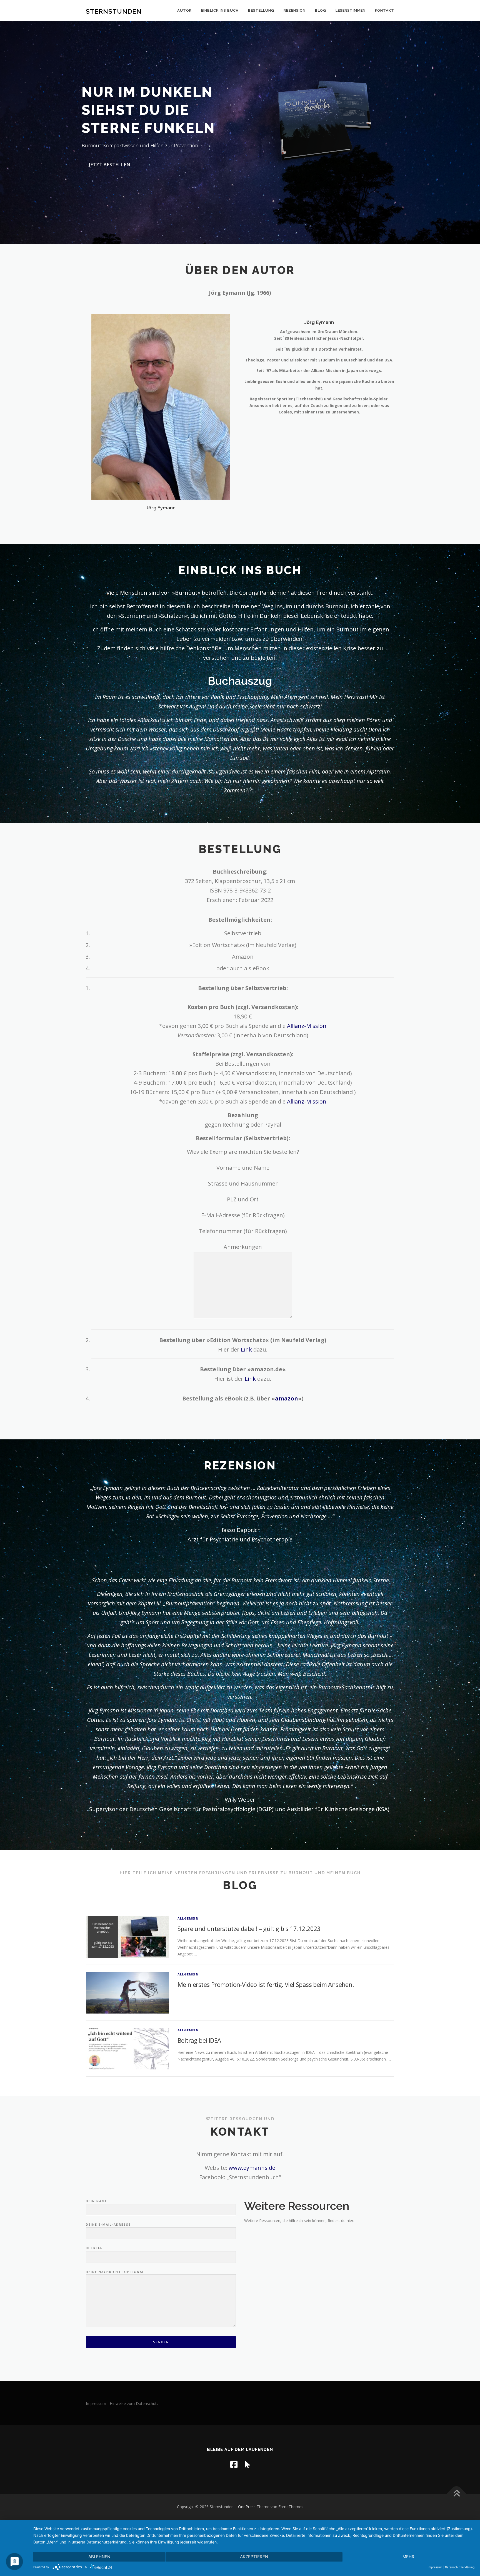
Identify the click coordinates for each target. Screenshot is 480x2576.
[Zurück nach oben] (457, 2494)
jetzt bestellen (109, 164)
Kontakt (385, 10)
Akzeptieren (254, 2557)
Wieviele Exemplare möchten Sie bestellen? (243, 1152)
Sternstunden (114, 11)
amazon (287, 1398)
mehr (408, 2557)
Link (246, 1349)
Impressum (96, 2403)
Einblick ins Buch (220, 10)
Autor (184, 10)
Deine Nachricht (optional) (116, 2272)
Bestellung (261, 10)
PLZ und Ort (243, 1199)
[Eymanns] (247, 2464)
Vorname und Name (243, 1168)
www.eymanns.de (252, 2168)
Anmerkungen (243, 1247)
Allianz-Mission (307, 1026)
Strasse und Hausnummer (243, 1183)
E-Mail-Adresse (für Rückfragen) (243, 1215)
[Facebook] (234, 2464)
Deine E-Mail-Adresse (108, 2224)
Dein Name (97, 2201)
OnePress (247, 2507)
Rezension (295, 10)
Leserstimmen (351, 10)
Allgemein (188, 1918)
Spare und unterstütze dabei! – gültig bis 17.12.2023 (249, 1928)
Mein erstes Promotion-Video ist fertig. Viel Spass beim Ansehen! (266, 1984)
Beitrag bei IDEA (199, 2040)
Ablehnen (99, 2557)
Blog (321, 10)
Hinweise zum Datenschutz (134, 2403)
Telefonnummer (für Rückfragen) (243, 1231)
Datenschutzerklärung (460, 2567)
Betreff (94, 2248)
